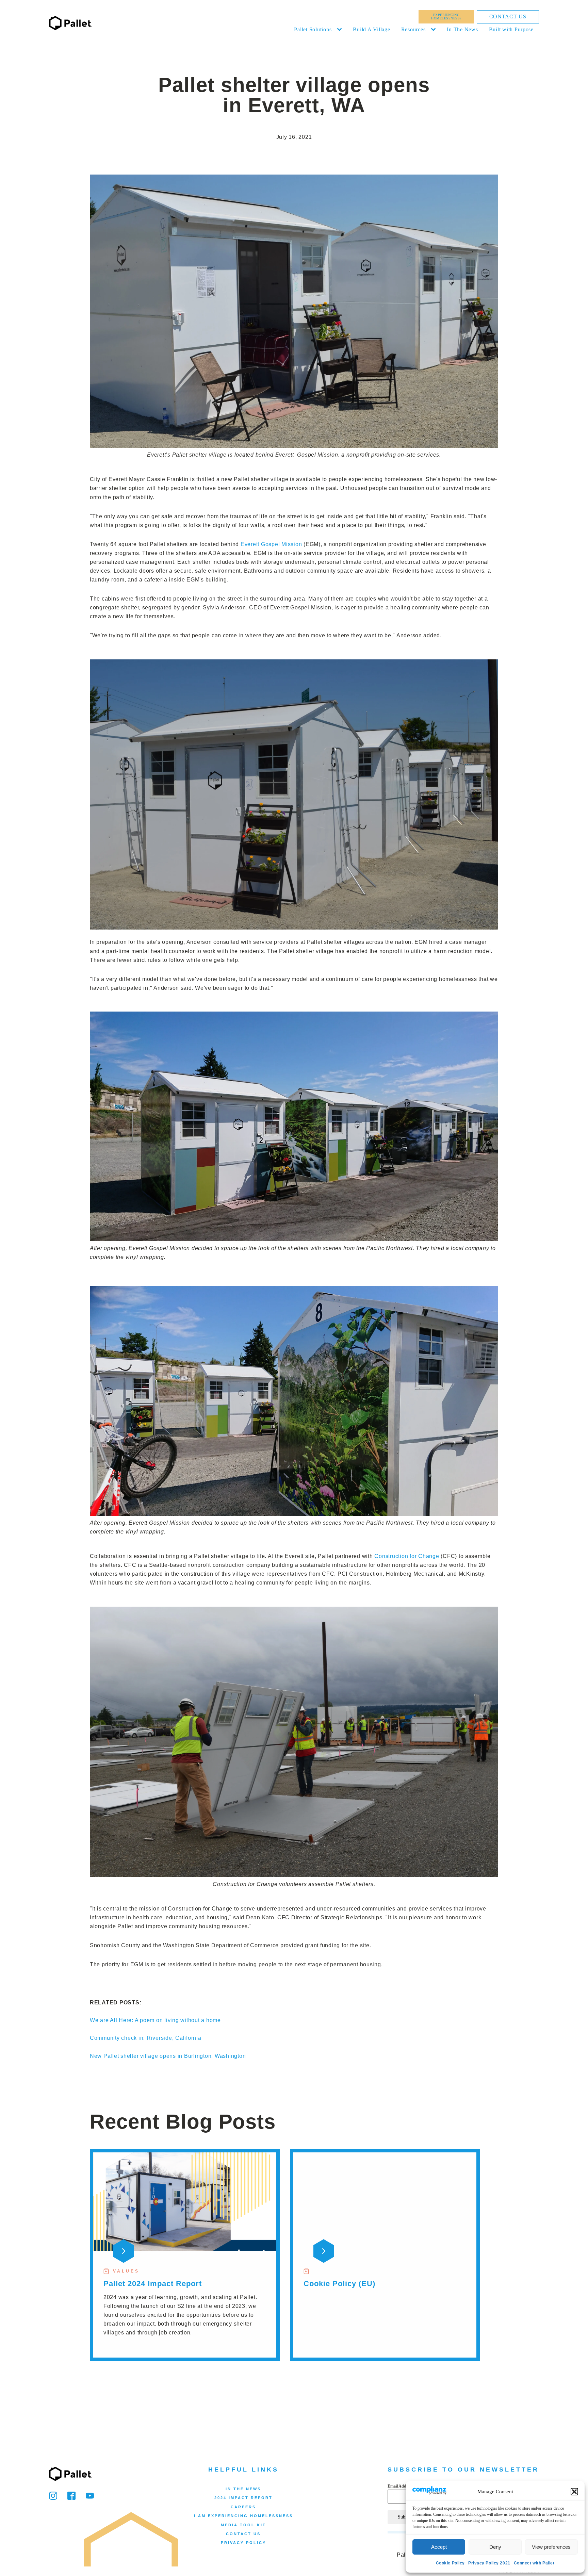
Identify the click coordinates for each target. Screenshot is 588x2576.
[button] (574, 2492)
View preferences (551, 2547)
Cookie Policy (450, 2563)
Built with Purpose (511, 29)
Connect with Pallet (534, 2563)
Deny (495, 2547)
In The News (462, 29)
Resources (413, 29)
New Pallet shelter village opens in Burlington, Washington (168, 2056)
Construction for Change (407, 1556)
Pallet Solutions (313, 29)
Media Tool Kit (243, 2525)
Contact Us (508, 17)
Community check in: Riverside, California (146, 2038)
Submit (405, 2517)
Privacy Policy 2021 (489, 2563)
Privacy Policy (243, 2543)
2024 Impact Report (243, 2498)
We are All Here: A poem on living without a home (155, 2020)
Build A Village (371, 29)
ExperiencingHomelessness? (446, 17)
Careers (243, 2507)
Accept (439, 2547)
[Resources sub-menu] (435, 30)
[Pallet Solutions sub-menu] (341, 30)
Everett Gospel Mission (271, 544)
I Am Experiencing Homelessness (243, 2516)
